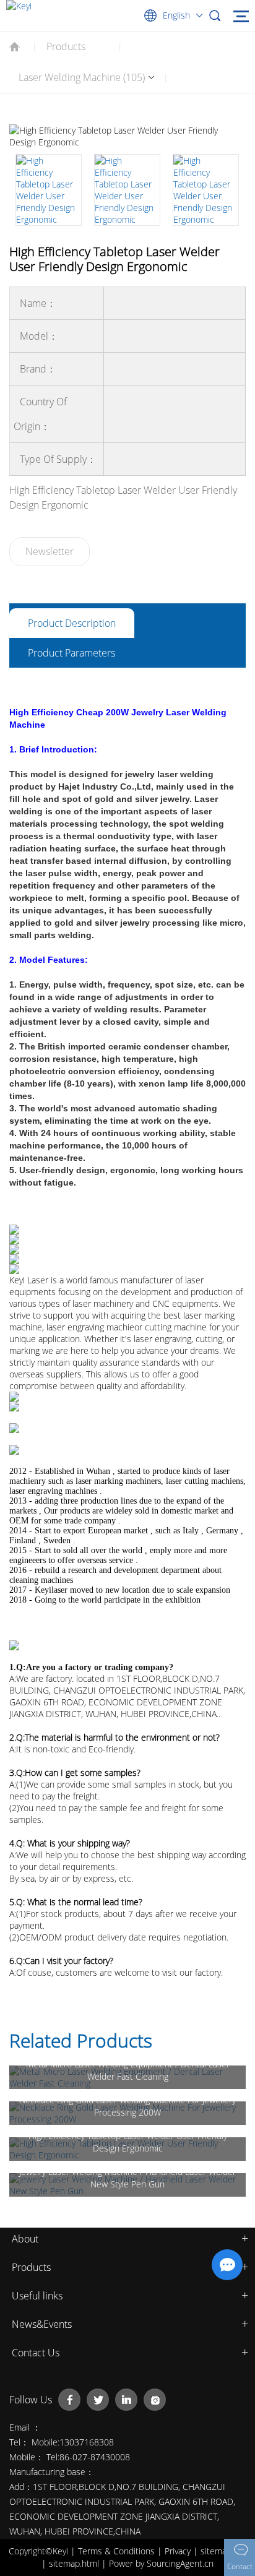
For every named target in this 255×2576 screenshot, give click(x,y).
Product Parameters (71, 653)
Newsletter (50, 551)
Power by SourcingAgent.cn (161, 2563)
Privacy (179, 2551)
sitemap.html (75, 2563)
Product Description (72, 623)
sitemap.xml (224, 2551)
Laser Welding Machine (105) (82, 77)
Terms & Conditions (118, 2551)
